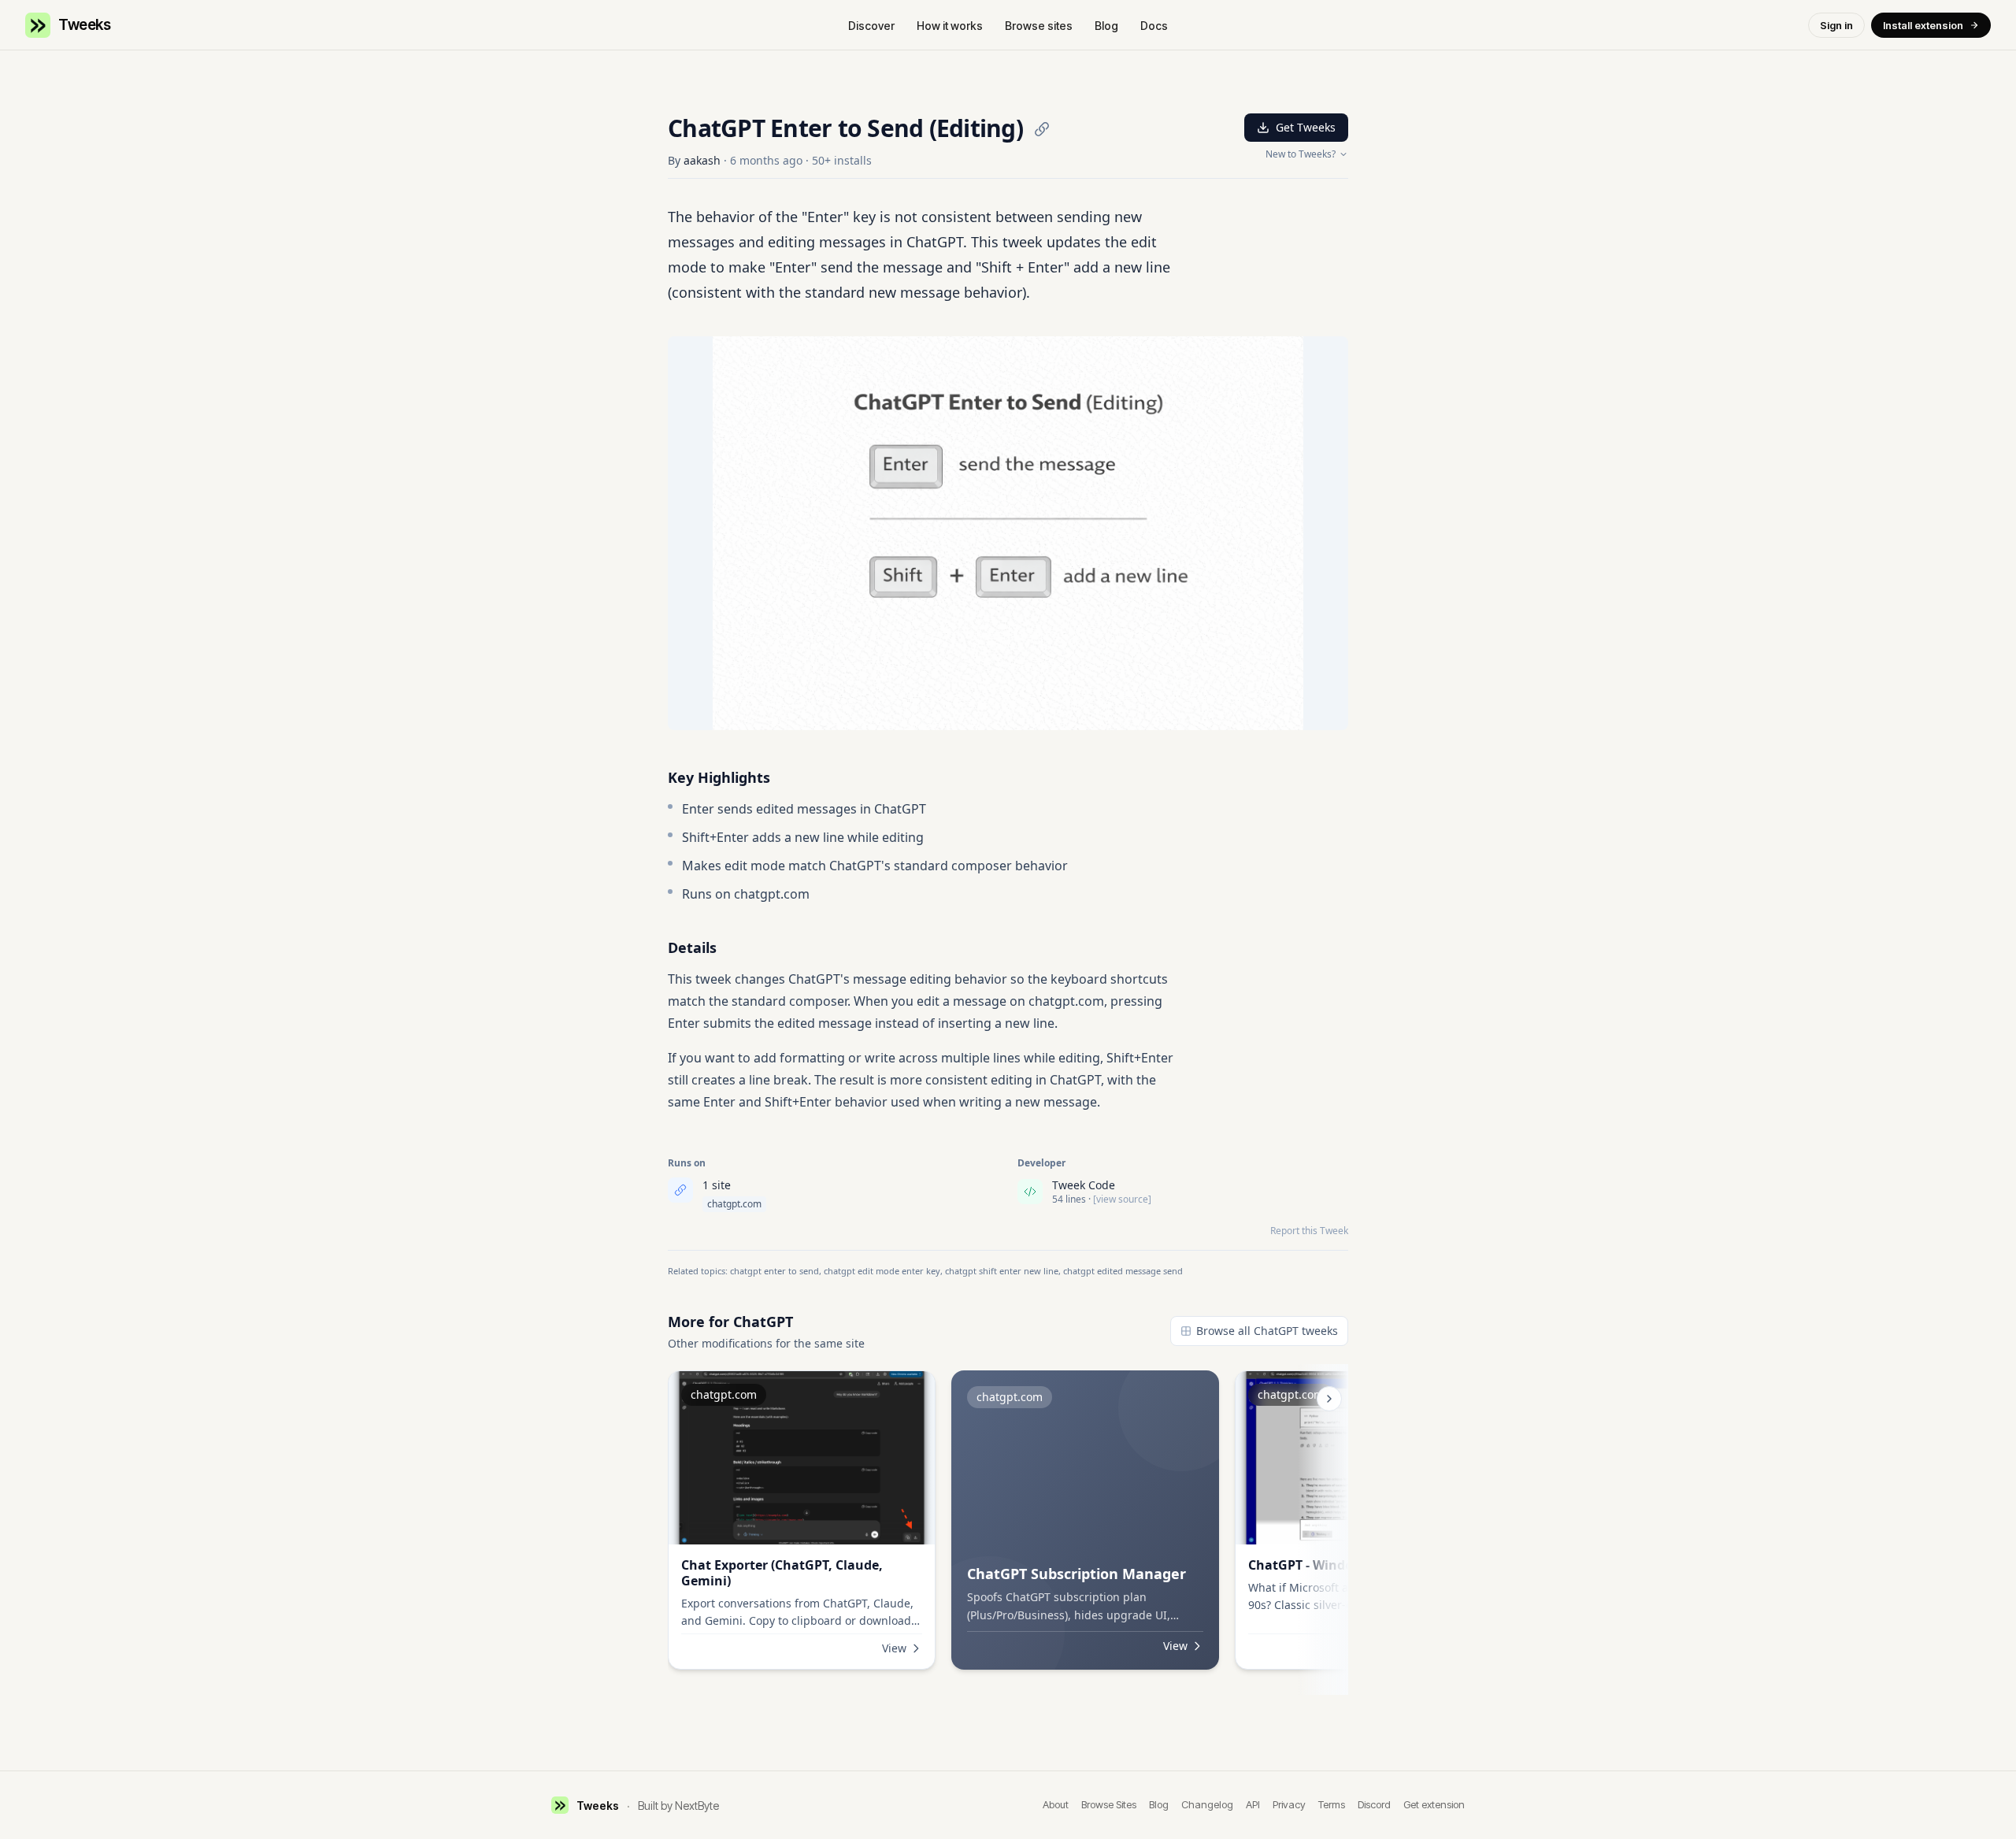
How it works (950, 26)
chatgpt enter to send (775, 1271)
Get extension (1434, 1804)
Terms (1332, 1804)
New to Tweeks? (1301, 154)
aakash (702, 160)
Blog (1106, 26)
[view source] (1122, 1199)
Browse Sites (1109, 1804)
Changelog (1207, 1804)
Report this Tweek (1309, 1231)
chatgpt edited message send (1123, 1271)
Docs (1154, 26)
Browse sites (1039, 26)
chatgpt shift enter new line (1002, 1271)
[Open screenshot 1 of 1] (1008, 533)
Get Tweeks (1306, 127)
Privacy (1289, 1804)
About (1056, 1804)
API (1253, 1804)
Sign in (1836, 25)
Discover (871, 26)
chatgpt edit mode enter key (882, 1271)
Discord (1374, 1804)
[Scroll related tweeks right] (1329, 1399)
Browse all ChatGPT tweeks (1267, 1331)
